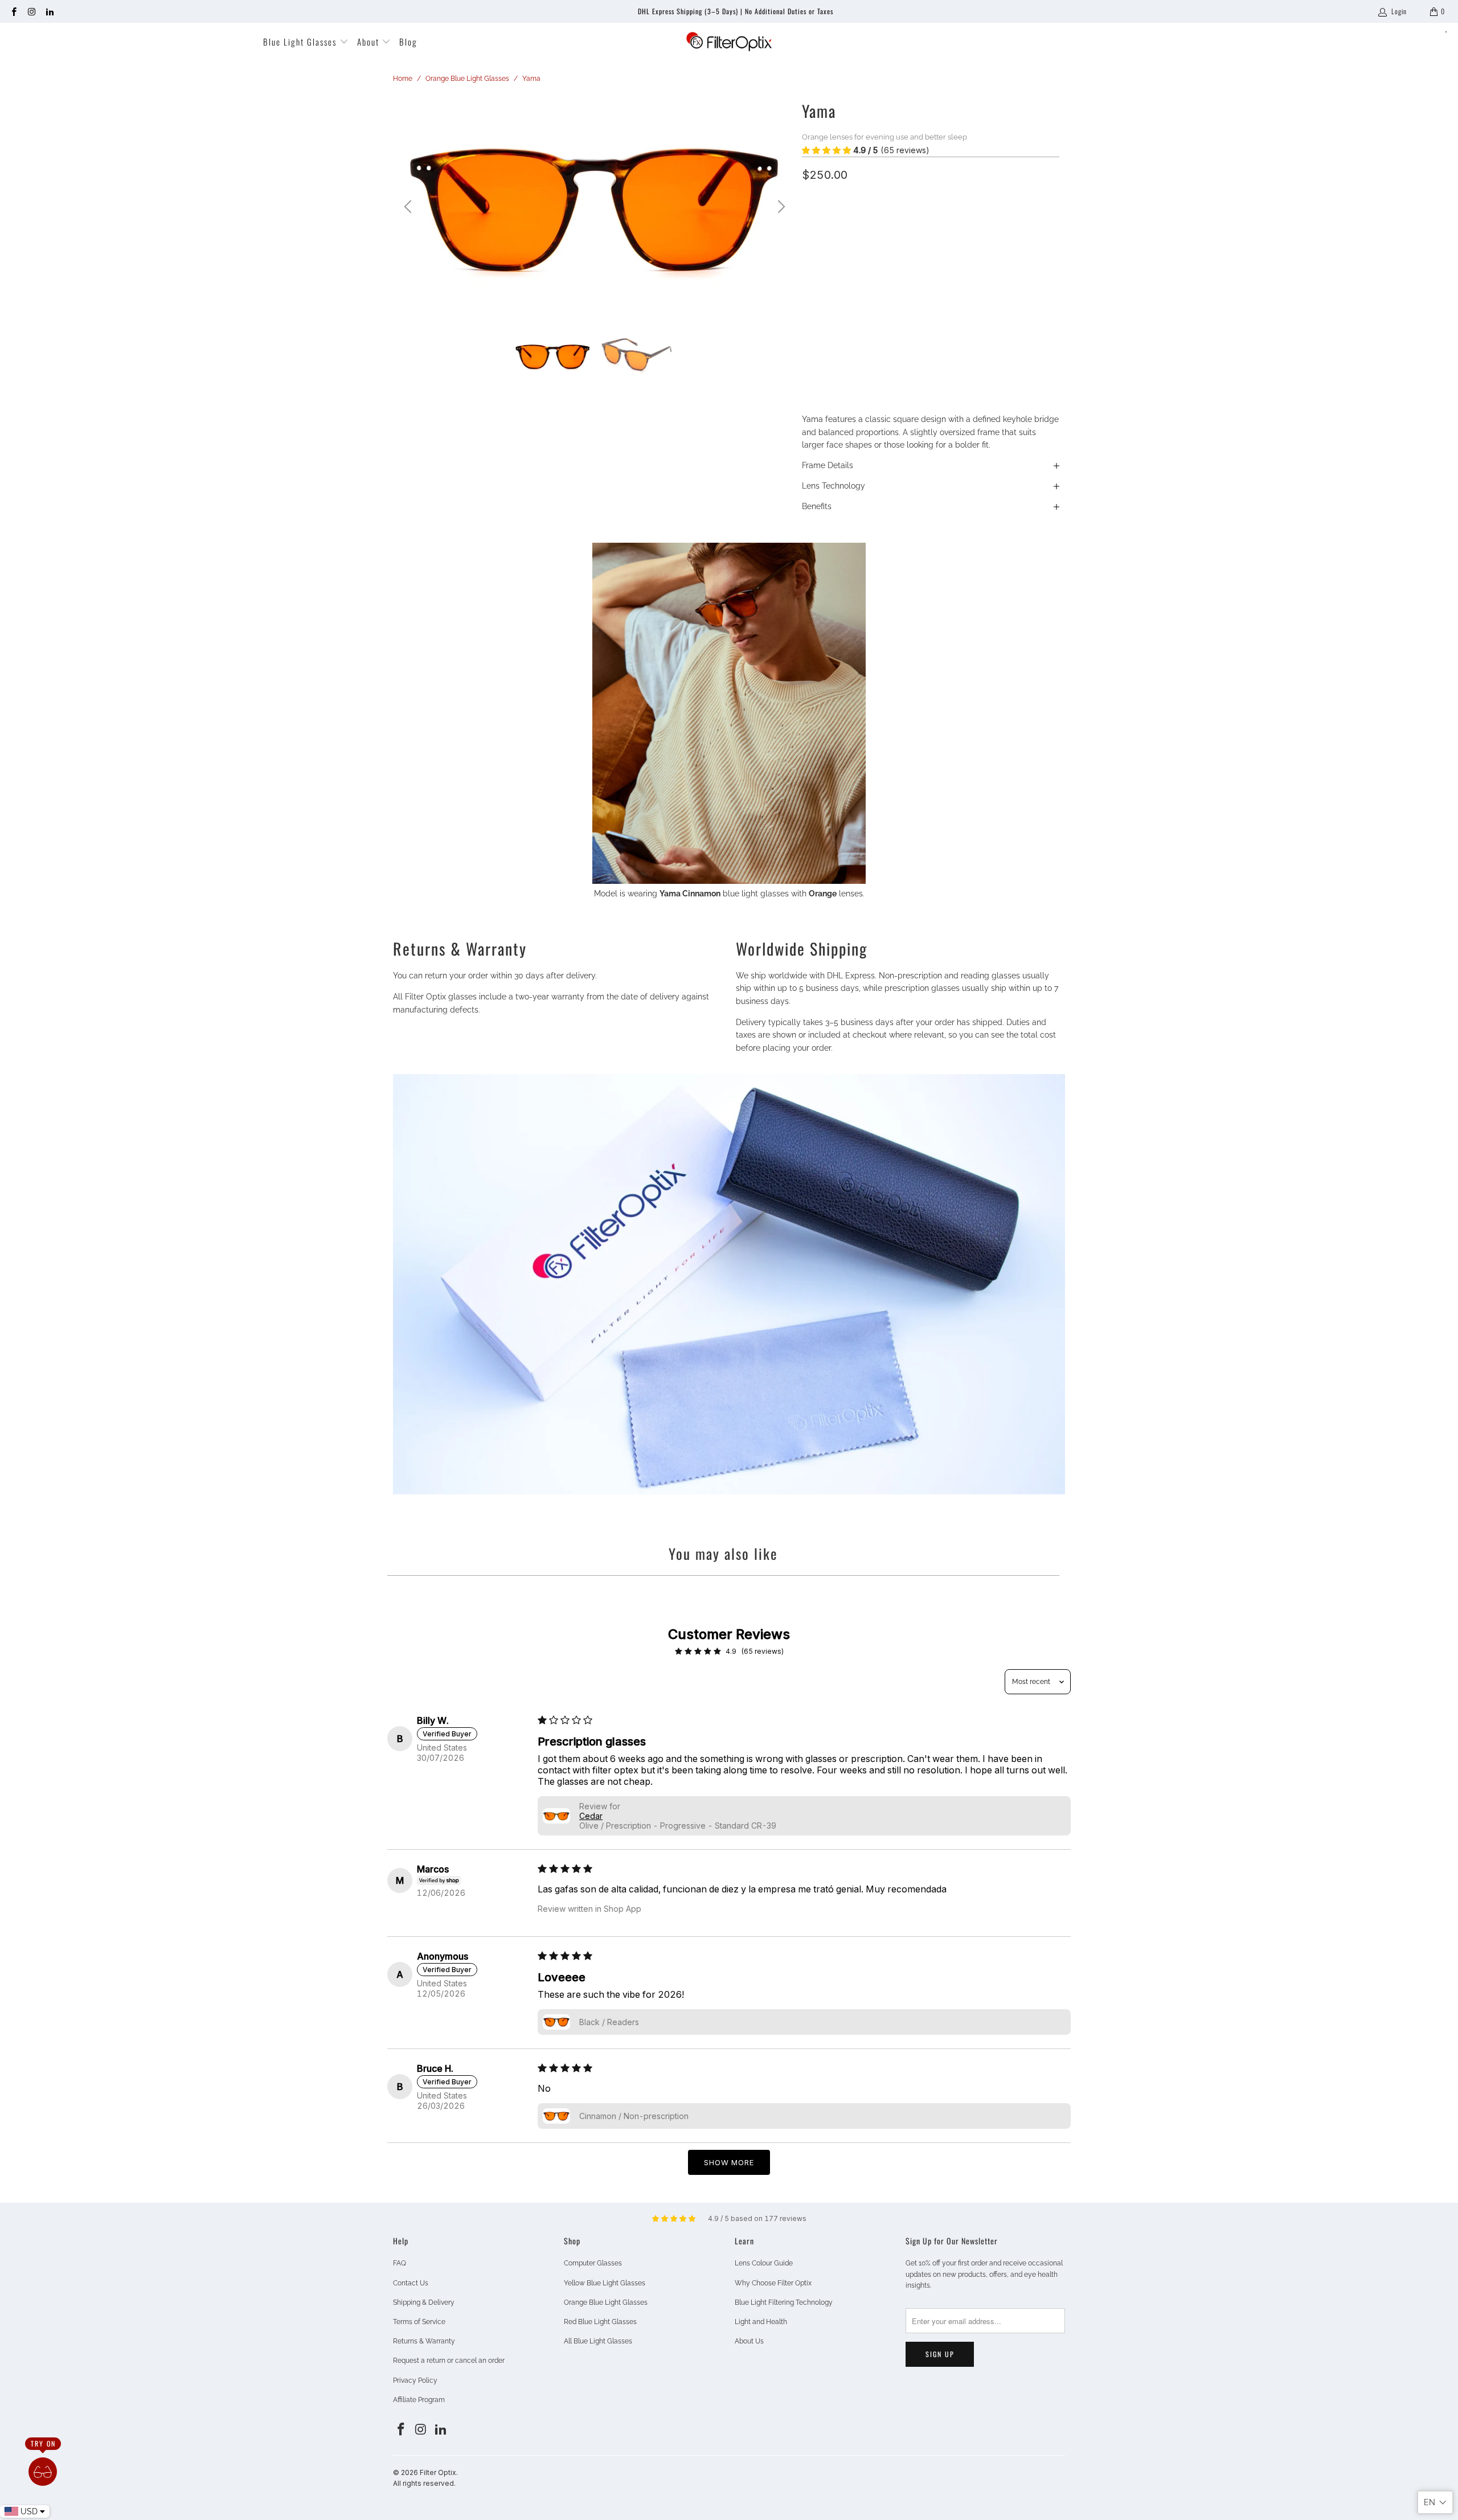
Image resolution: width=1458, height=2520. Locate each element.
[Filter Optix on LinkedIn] (49, 11)
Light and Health (761, 2322)
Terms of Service (419, 2322)
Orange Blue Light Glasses (606, 2302)
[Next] (780, 207)
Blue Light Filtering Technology (784, 2302)
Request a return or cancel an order (449, 2361)
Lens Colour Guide (764, 2263)
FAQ (400, 2263)
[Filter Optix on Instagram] (31, 11)
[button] (826, 150)
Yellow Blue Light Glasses (605, 2283)
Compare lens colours (840, 275)
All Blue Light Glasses (598, 2341)
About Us (749, 2341)
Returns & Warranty (424, 2341)
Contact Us (411, 2283)
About (370, 42)
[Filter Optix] (729, 42)
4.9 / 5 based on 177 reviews (757, 2218)
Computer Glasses (593, 2263)
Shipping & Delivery (424, 2302)
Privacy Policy (415, 2380)
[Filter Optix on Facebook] (13, 11)
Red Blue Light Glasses (600, 2322)
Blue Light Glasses (301, 42)
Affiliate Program (419, 2400)
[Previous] (409, 207)
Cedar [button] (591, 1816)
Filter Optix (438, 2472)
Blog (408, 42)
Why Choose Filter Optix (773, 2283)
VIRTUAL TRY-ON (931, 355)
